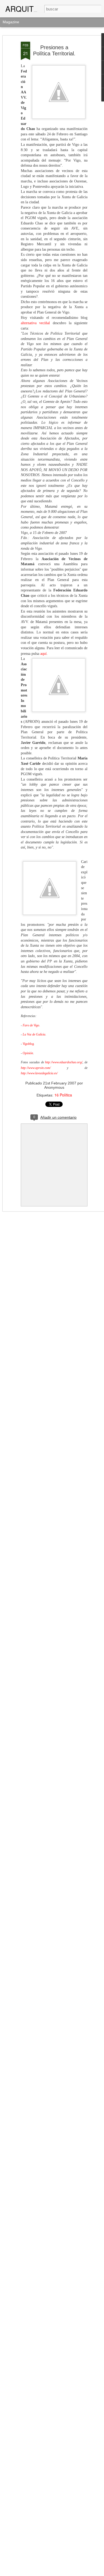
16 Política (63, 1095)
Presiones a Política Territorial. (54, 50)
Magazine (11, 22)
